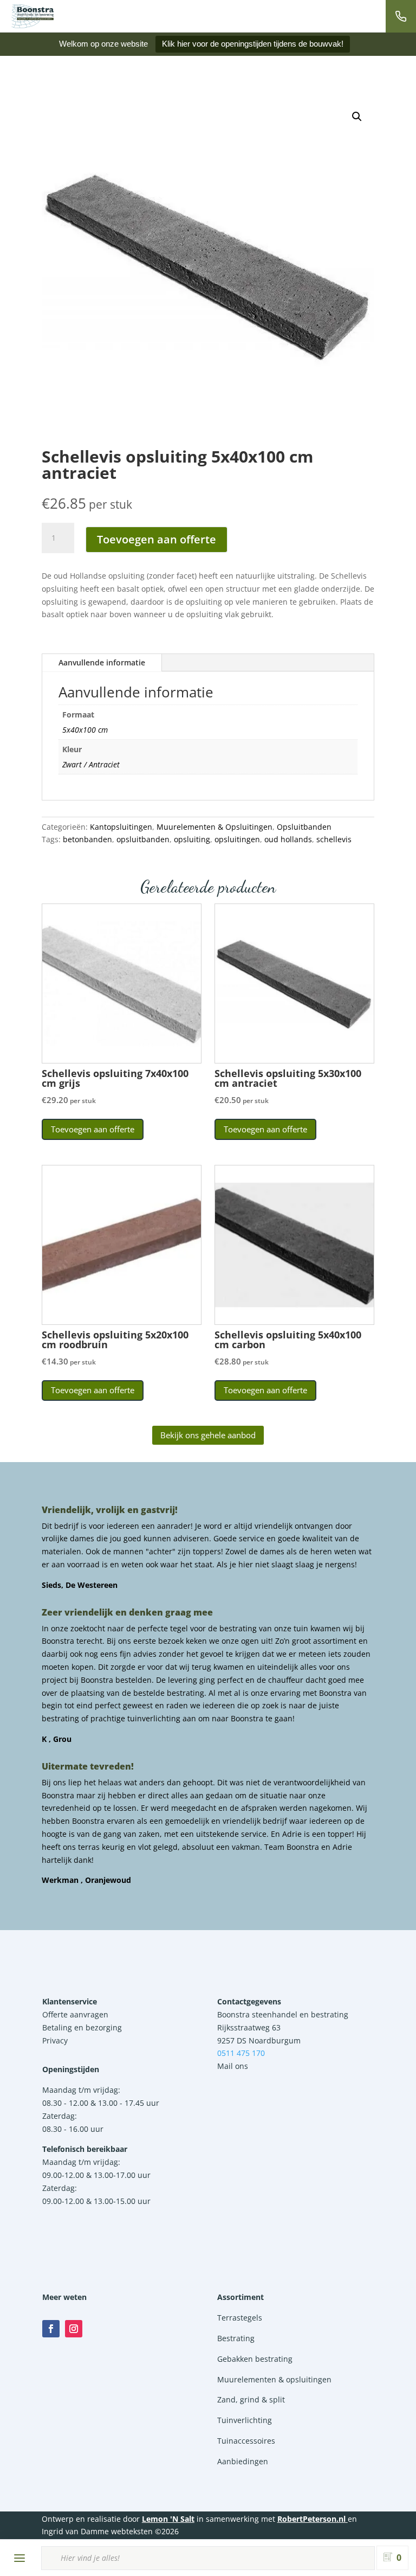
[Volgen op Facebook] (51, 2329)
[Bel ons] (401, 16)
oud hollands (288, 839)
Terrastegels (240, 2318)
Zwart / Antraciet (91, 764)
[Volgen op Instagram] (74, 2329)
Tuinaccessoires (246, 2441)
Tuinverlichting (245, 2420)
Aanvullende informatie (102, 662)
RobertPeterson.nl (311, 2519)
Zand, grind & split (251, 2399)
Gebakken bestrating (255, 2359)
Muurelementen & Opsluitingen (214, 827)
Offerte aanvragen (75, 2014)
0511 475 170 (241, 2053)
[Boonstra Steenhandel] (32, 16)
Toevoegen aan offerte (157, 539)
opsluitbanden (143, 839)
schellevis (334, 839)
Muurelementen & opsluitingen (274, 2379)
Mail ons (233, 2066)
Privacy (55, 2040)
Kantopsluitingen (121, 827)
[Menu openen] (19, 2558)
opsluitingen (237, 839)
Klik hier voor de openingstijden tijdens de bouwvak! (253, 44)
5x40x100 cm (85, 730)
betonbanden (87, 839)
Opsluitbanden (304, 827)
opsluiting (192, 839)
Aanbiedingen (243, 2461)
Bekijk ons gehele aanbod (208, 1435)
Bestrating (236, 2338)
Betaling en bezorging (82, 2027)
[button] (357, 117)
